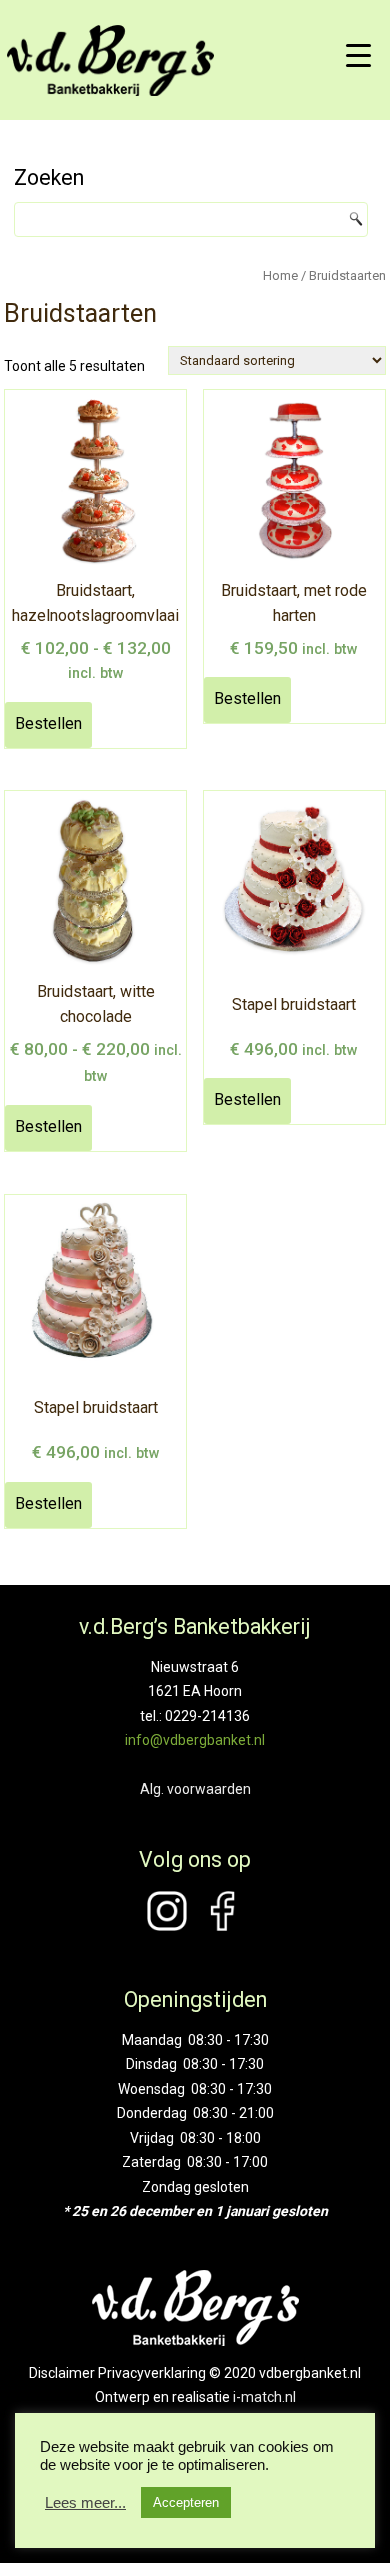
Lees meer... (85, 2503)
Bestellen (48, 723)
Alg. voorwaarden (195, 1789)
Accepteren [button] (186, 2502)
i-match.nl (264, 2397)
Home (280, 275)
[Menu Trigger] (358, 55)
